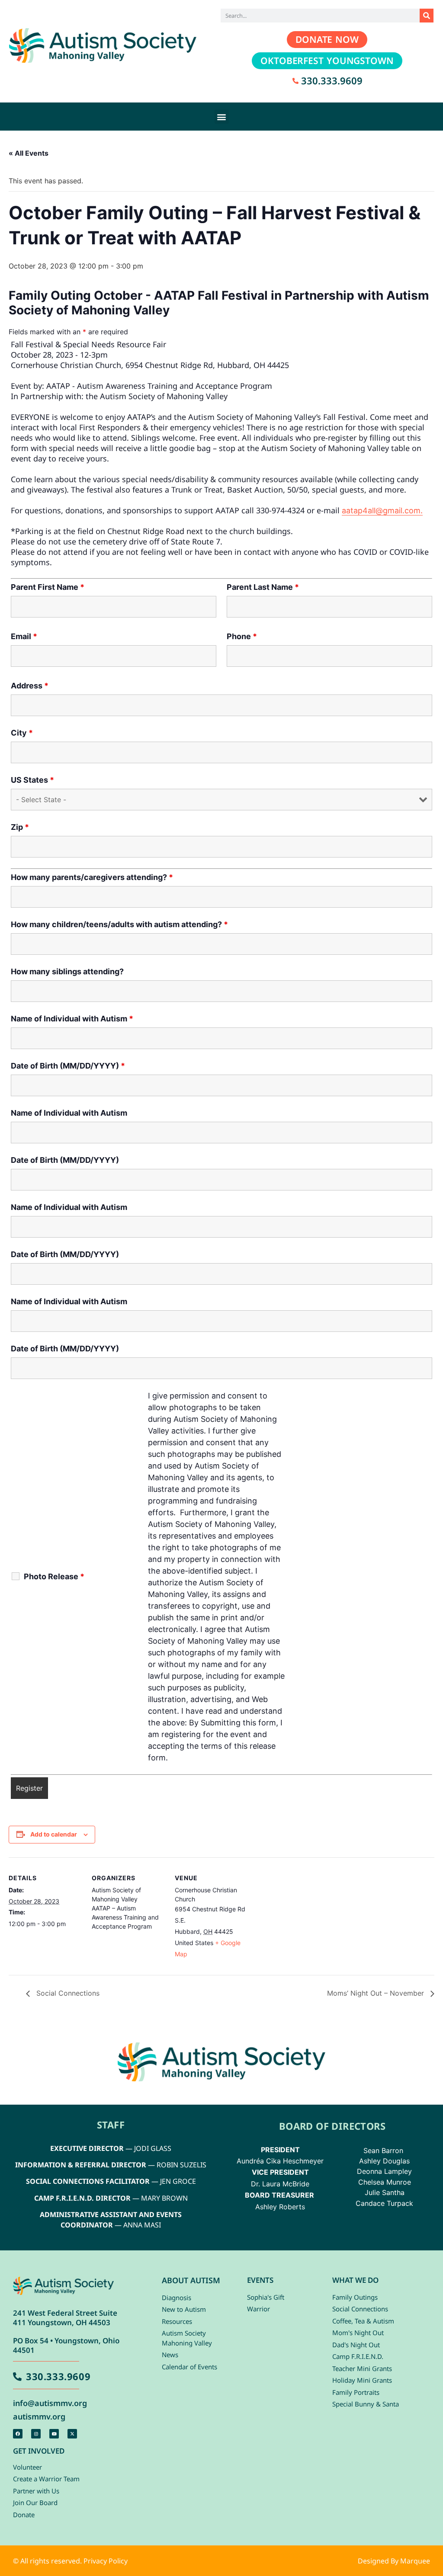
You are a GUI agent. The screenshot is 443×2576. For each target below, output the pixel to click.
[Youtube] (54, 2434)
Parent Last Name (263, 587)
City (22, 733)
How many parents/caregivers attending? (92, 877)
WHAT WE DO (355, 2280)
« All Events (29, 153)
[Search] (427, 16)
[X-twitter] (72, 2434)
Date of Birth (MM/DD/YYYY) (68, 1066)
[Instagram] (36, 2434)
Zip (20, 827)
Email (24, 637)
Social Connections (67, 1993)
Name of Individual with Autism (72, 1019)
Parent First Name (48, 587)
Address (30, 686)
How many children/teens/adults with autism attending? (119, 925)
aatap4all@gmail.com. (382, 510)
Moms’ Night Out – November (377, 1993)
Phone (242, 637)
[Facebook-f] (18, 2434)
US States (32, 780)
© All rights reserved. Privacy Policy (70, 2561)
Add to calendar (54, 1834)
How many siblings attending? (67, 972)
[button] (222, 117)
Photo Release (54, 1577)
